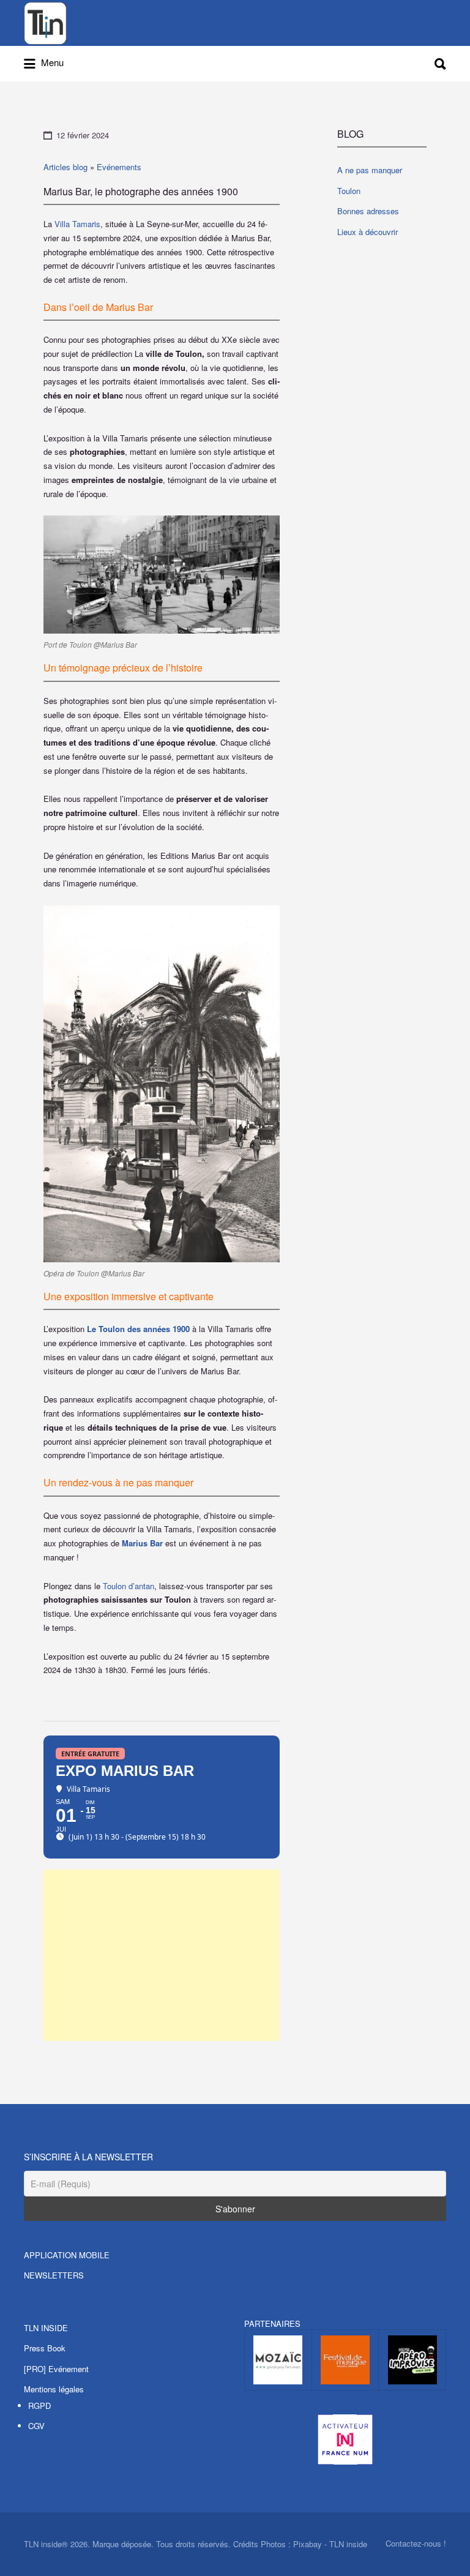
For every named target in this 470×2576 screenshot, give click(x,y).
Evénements (119, 167)
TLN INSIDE (46, 2328)
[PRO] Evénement (56, 2369)
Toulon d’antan (129, 1586)
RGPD (39, 2406)
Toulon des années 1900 (144, 1329)
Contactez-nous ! (416, 2543)
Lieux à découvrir (367, 232)
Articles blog (65, 167)
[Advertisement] (162, 1955)
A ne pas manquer (370, 170)
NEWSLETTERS (54, 2275)
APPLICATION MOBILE (67, 2255)
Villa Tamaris (77, 224)
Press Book (45, 2348)
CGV (36, 2426)
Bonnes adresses (368, 211)
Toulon (349, 191)
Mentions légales (54, 2389)
